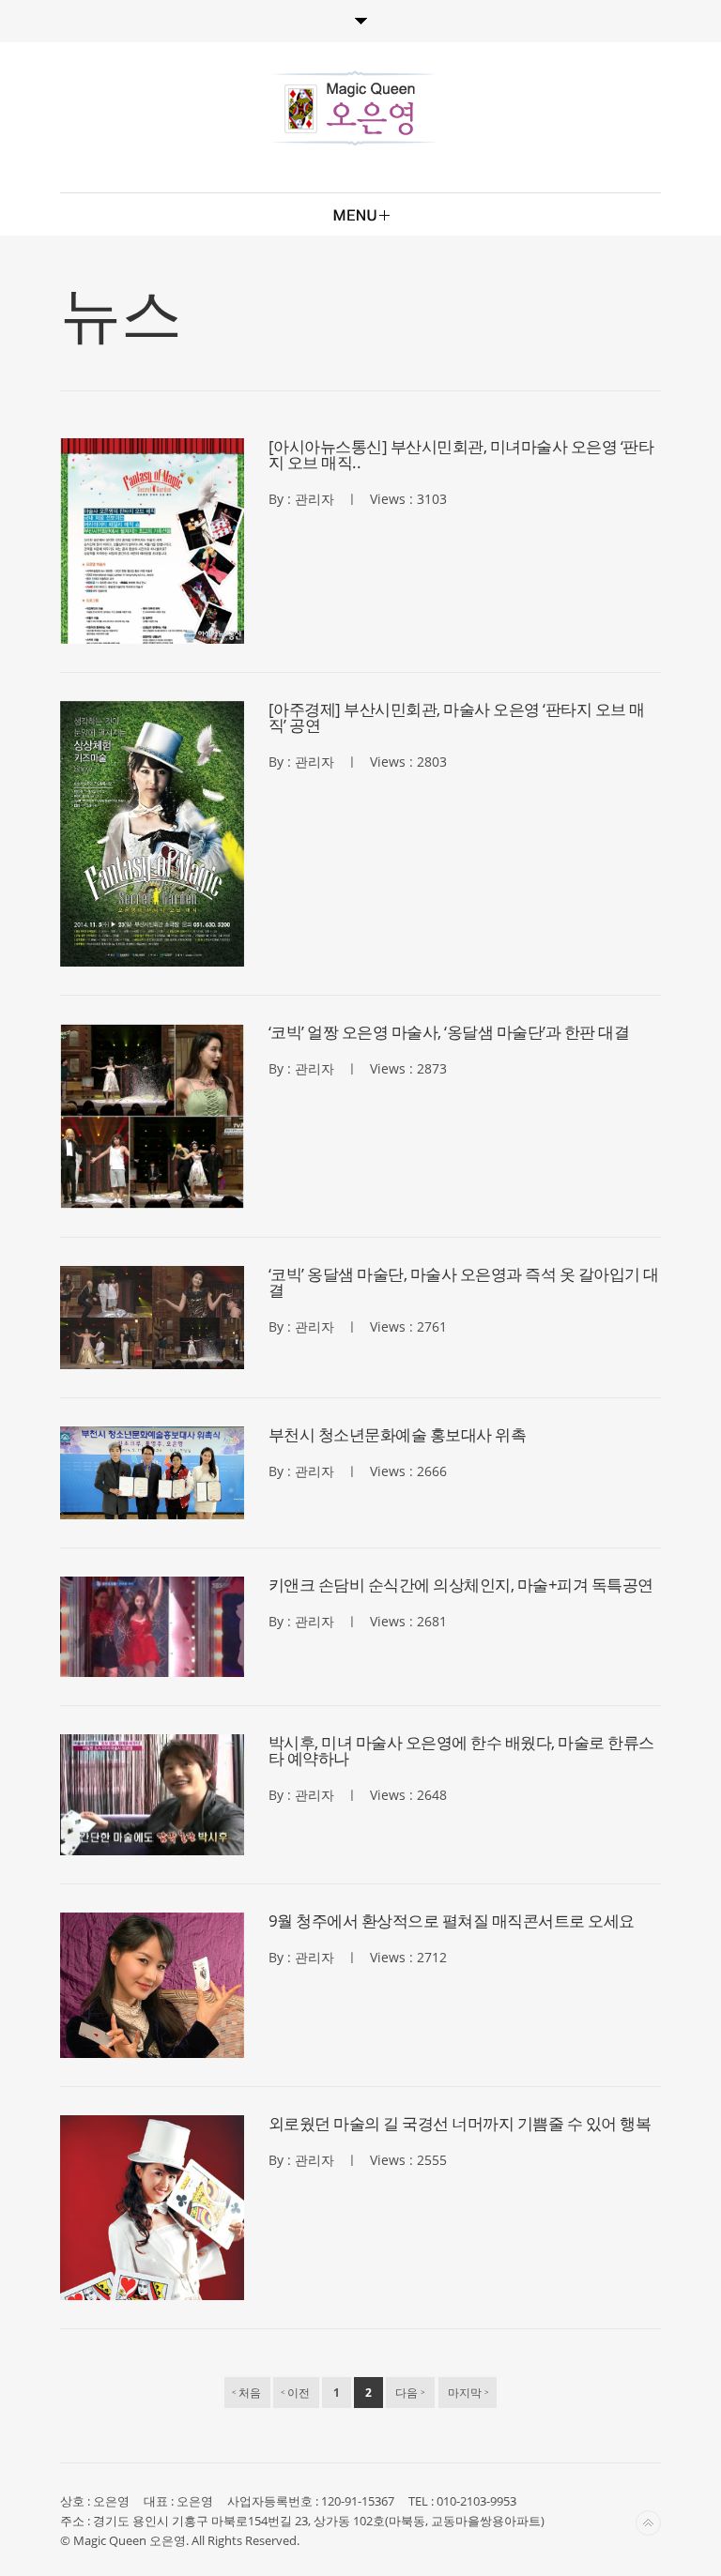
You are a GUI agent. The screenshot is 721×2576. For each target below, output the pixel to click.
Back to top (648, 2523)
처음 (246, 2393)
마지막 (468, 2393)
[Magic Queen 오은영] (355, 108)
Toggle (360, 21)
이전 (295, 2393)
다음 (411, 2393)
